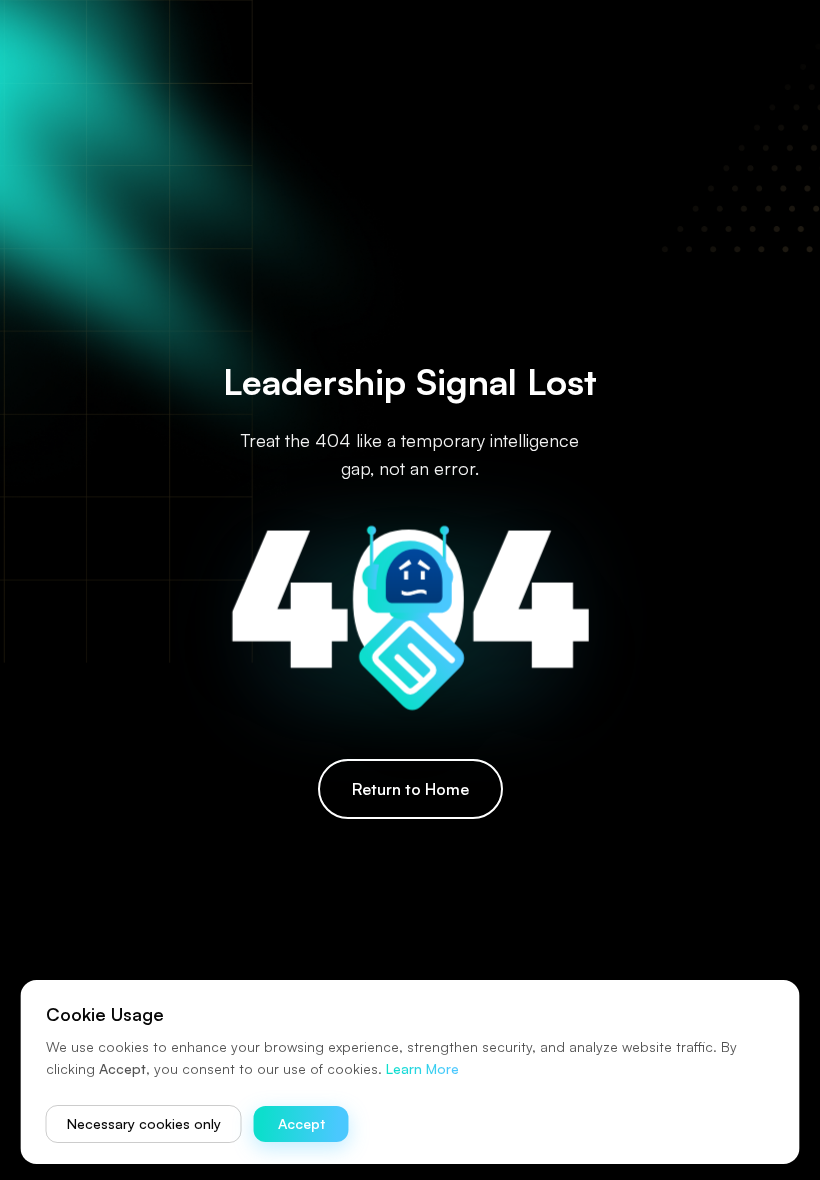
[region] (410, 590)
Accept (301, 1123)
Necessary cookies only (144, 1123)
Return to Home (410, 789)
